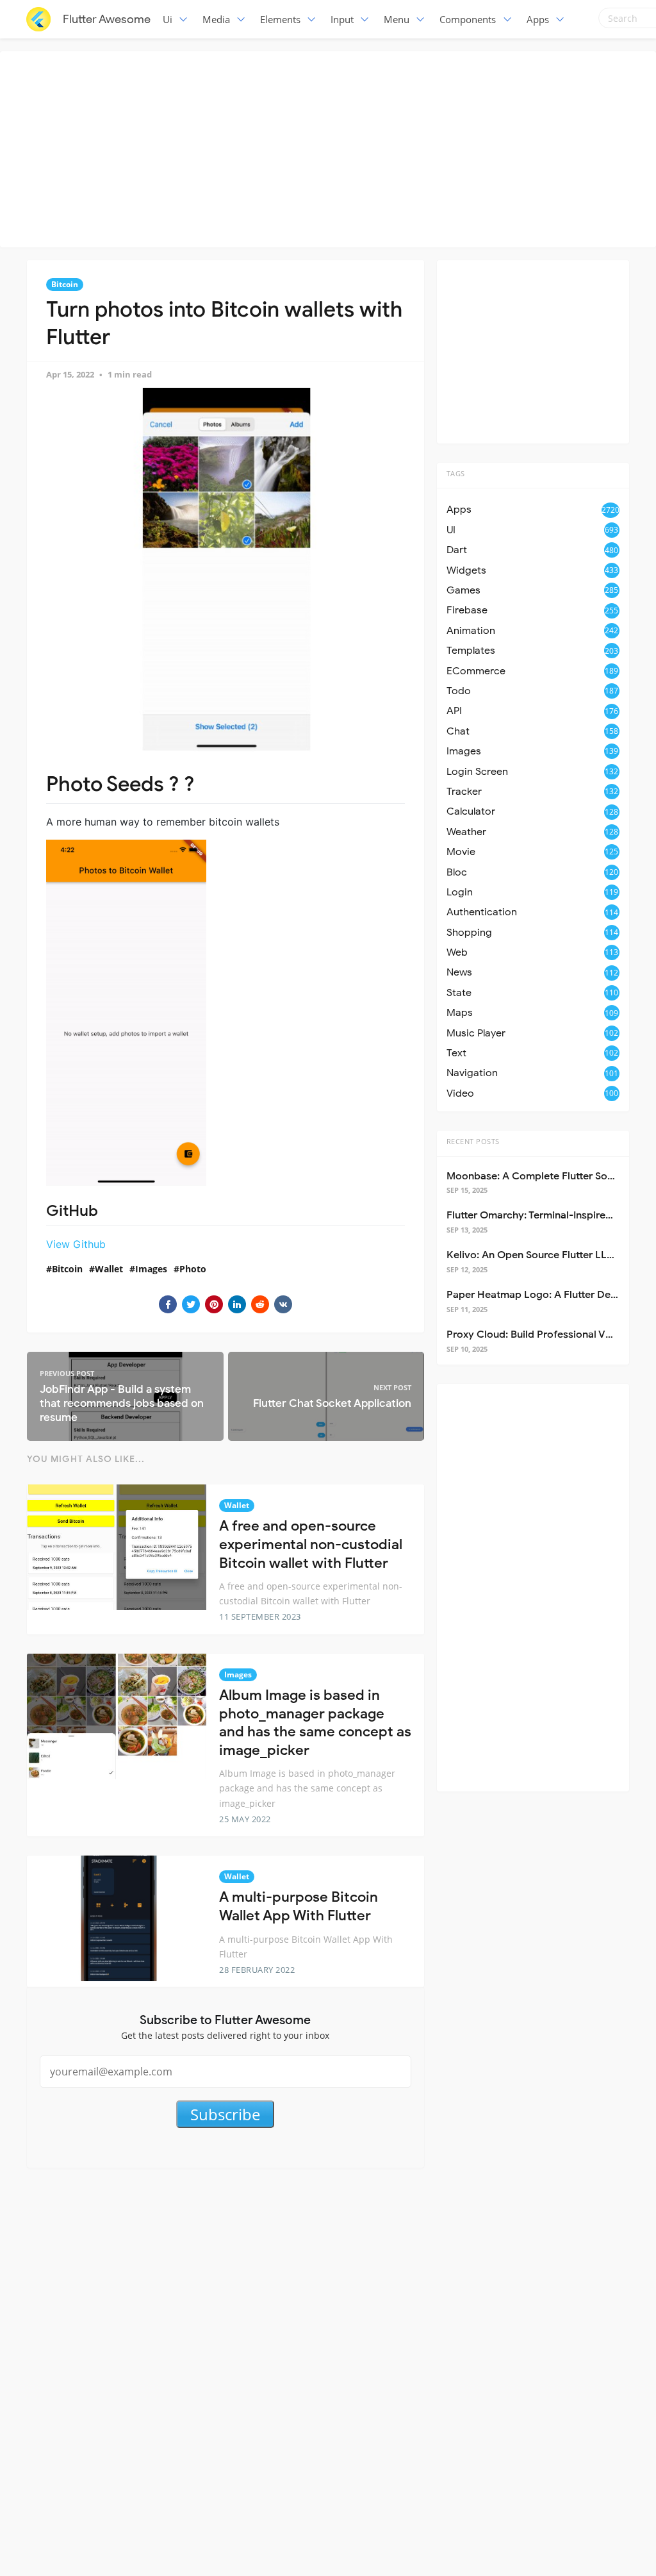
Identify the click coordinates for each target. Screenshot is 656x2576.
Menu (397, 19)
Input (342, 19)
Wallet (109, 1269)
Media (216, 19)
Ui (168, 19)
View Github (76, 1244)
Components (468, 19)
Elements (280, 19)
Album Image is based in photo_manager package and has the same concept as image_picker (315, 1723)
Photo (193, 1269)
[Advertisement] (331, 147)
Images (151, 1269)
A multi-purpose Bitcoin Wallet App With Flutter (299, 1906)
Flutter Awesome (107, 19)
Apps (538, 19)
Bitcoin (65, 284)
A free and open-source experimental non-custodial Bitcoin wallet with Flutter (311, 1544)
